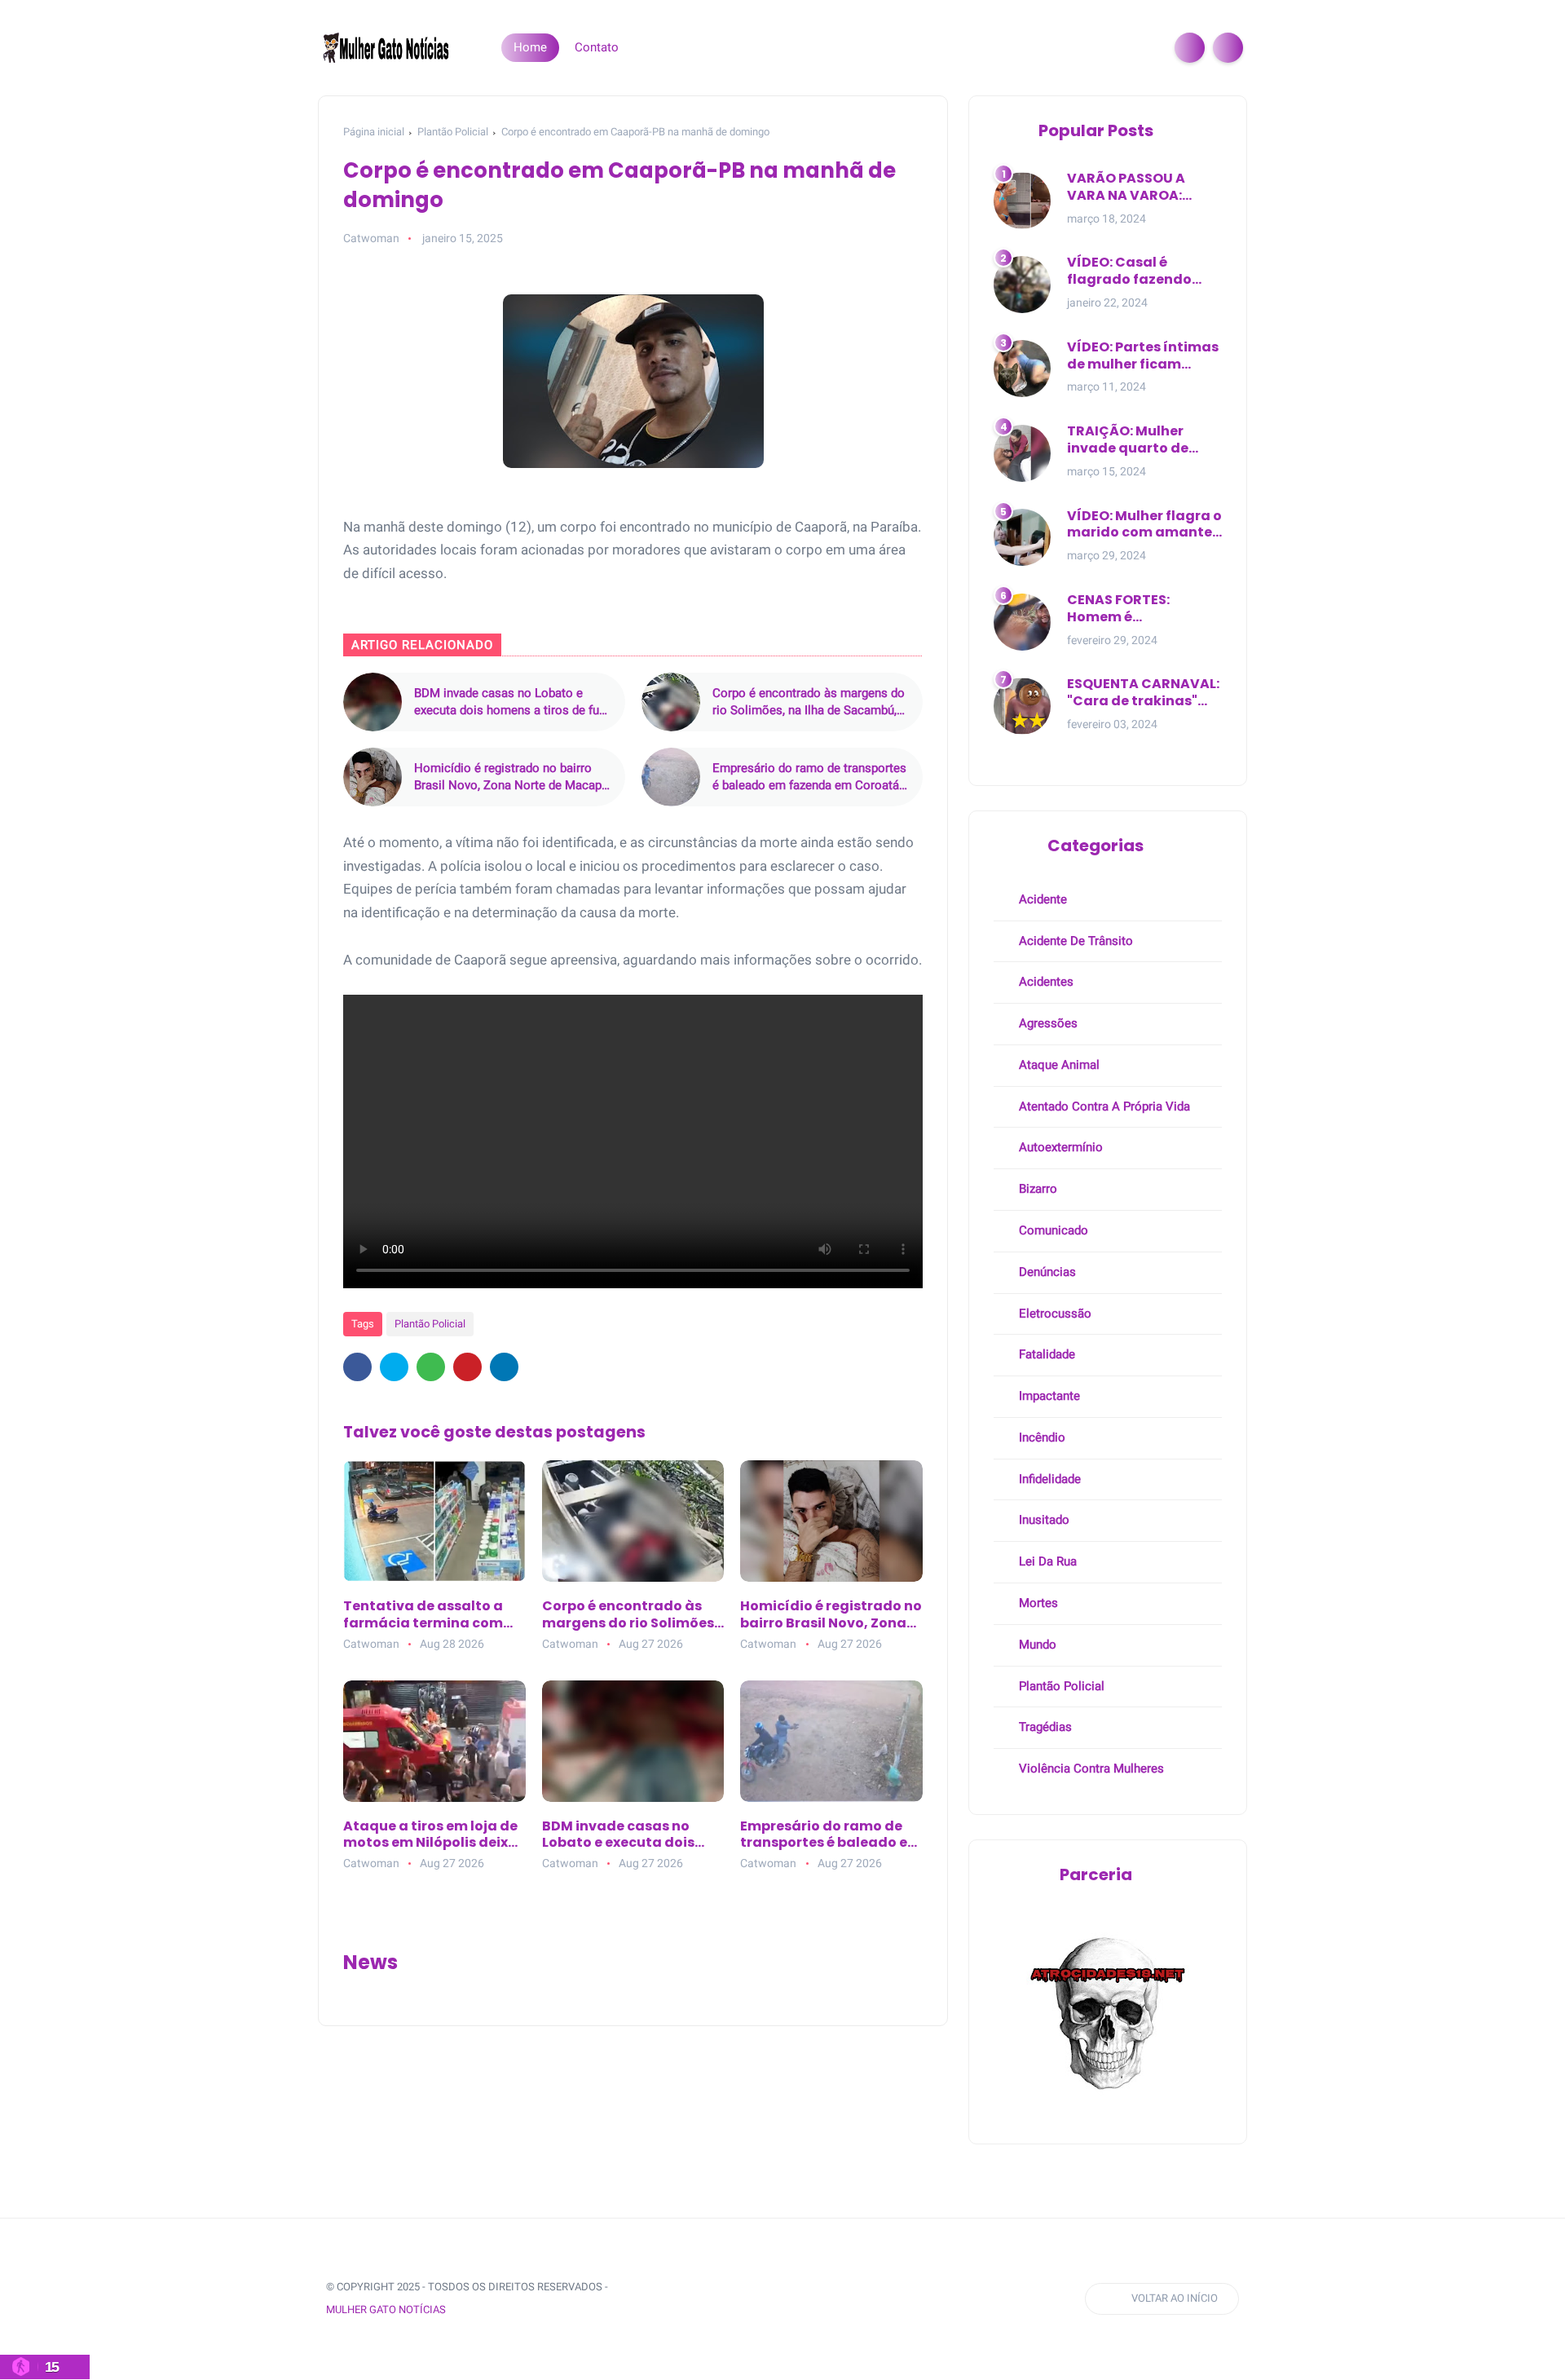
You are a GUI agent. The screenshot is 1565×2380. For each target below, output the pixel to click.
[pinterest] (467, 1367)
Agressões (1047, 1023)
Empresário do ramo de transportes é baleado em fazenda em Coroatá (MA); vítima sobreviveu (809, 777)
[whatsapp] (431, 1367)
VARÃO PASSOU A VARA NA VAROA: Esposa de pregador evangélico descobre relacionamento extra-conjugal (1140, 188)
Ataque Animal (1058, 1065)
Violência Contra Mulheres (1090, 1768)
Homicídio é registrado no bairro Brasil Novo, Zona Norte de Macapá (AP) (511, 777)
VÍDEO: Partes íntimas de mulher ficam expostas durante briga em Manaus (1143, 356)
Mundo (1036, 1645)
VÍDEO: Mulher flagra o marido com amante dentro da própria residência (1144, 525)
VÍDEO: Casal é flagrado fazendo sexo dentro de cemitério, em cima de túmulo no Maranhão (1144, 272)
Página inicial (374, 132)
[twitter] (394, 1367)
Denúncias (1046, 1272)
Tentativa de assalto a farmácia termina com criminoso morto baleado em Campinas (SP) (432, 1615)
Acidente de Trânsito (1074, 941)
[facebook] (357, 1367)
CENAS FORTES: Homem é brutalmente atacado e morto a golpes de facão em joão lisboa (1144, 609)
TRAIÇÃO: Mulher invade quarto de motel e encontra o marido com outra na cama (1142, 440)
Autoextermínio (1059, 1147)
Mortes (1037, 1603)
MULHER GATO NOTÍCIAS (386, 2309)
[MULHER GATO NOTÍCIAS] (387, 46)
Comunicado (1052, 1230)
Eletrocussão (1054, 1314)
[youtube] (774, 2299)
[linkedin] (504, 1367)
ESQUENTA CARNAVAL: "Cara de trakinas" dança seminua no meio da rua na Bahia (1143, 693)
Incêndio (1040, 1437)
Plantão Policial (453, 132)
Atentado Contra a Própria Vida (1103, 1106)
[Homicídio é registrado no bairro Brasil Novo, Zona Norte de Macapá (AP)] (373, 777)
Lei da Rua (1046, 1561)
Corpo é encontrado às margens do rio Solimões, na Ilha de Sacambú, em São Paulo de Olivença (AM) (809, 702)
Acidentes (1045, 982)
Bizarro (1036, 1189)
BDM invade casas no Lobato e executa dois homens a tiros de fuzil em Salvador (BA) (513, 702)
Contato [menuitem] (597, 47)
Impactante (1048, 1396)
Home (530, 47)
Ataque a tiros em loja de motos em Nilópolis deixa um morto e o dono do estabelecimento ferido (430, 1835)
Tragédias (1044, 1727)
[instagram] (743, 2299)
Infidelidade (1048, 1479)
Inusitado (1043, 1520)
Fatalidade (1045, 1354)
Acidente (1041, 899)
